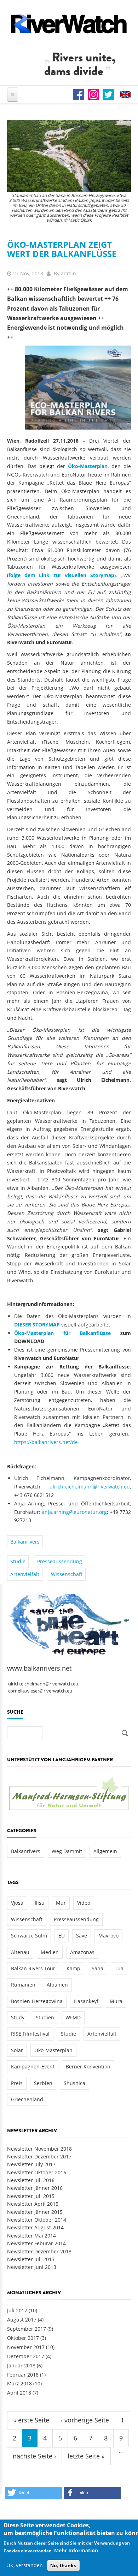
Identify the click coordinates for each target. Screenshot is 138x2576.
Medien (50, 1952)
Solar (17, 2050)
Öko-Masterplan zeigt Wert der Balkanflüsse (62, 249)
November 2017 (26, 2347)
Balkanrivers (25, 1542)
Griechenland (27, 2099)
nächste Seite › (34, 2456)
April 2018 (19, 2393)
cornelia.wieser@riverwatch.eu (40, 1691)
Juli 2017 (17, 2310)
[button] (34, 2493)
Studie (18, 1561)
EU (62, 1936)
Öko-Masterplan (88, 466)
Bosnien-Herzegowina (37, 2001)
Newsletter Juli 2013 (31, 2259)
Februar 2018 (23, 2375)
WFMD (73, 2017)
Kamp (73, 1968)
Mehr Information (76, 2550)
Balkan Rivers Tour (33, 1968)
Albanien (57, 1985)
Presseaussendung (60, 1561)
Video (84, 1903)
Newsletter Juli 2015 (31, 2196)
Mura (116, 2001)
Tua (119, 1968)
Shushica (74, 2083)
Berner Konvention (88, 2066)
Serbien (43, 2083)
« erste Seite (31, 2420)
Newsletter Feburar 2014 (36, 2243)
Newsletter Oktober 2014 (37, 2220)
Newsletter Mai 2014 (31, 2236)
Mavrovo (108, 1936)
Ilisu (40, 1903)
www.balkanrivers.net (39, 1668)
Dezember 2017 (26, 2356)
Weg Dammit (67, 1851)
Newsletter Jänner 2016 (35, 2188)
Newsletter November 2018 (39, 2149)
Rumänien (23, 1985)
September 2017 (27, 2329)
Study (18, 2017)
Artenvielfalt (25, 1574)
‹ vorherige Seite (85, 2420)
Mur (61, 1903)
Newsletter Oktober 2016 (37, 2172)
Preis (17, 2083)
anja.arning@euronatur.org (74, 1512)
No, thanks (63, 2565)
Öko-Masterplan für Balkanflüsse (62, 1333)
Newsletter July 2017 (31, 2164)
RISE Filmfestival (30, 2034)
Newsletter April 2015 (33, 2204)
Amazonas (82, 1952)
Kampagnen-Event (33, 2066)
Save (82, 1936)
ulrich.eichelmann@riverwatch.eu (90, 1487)
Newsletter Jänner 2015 (35, 2212)
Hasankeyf (86, 2001)
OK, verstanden (25, 2565)
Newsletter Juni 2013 (32, 2267)
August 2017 (22, 2320)
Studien (45, 2017)
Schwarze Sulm (29, 1936)
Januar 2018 (21, 2365)
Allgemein (105, 1851)
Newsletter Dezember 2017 (39, 2156)
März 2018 (19, 2383)
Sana (97, 1968)
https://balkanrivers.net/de (46, 1442)
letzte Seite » (86, 2456)
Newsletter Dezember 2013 (39, 2251)
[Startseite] (69, 24)
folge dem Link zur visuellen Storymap (61, 575)
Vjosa (17, 1903)
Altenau (20, 1952)
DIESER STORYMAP (37, 1325)
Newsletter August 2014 (35, 2227)
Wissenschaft (67, 1574)
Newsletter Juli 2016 (31, 2180)
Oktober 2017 (23, 2338)
